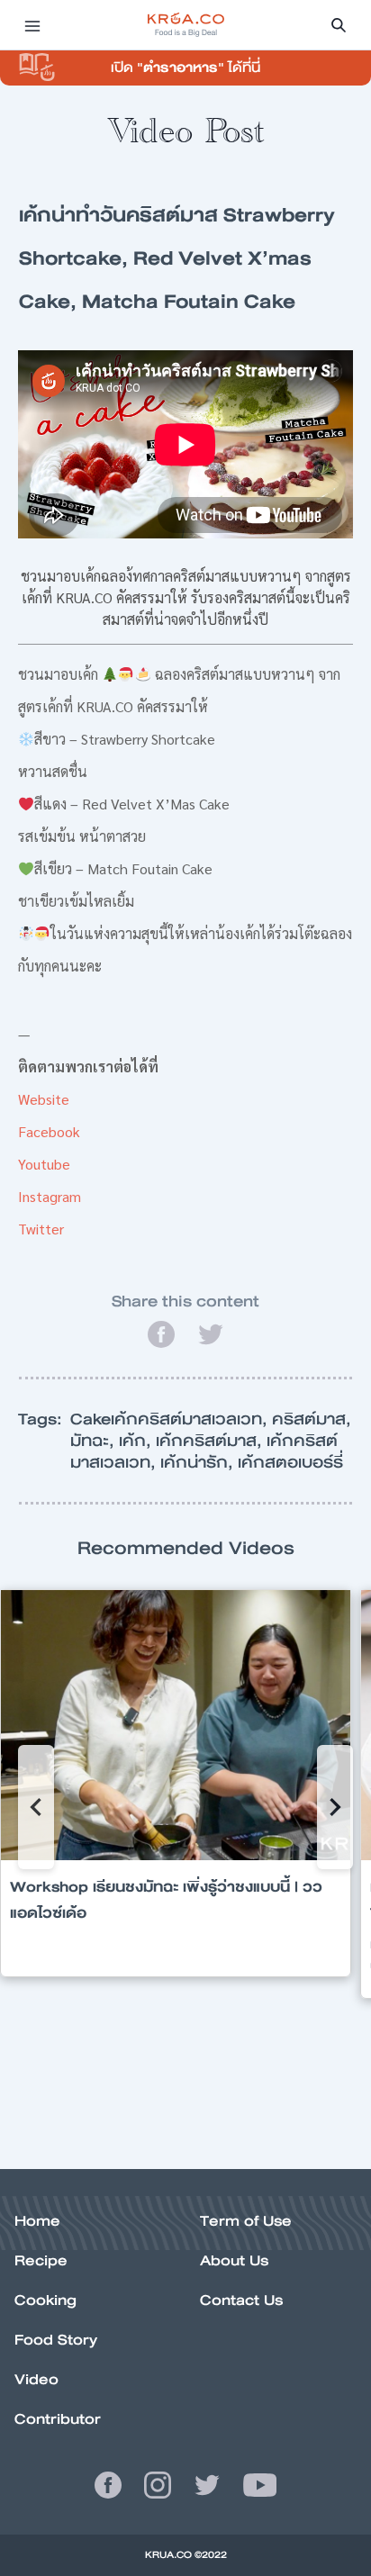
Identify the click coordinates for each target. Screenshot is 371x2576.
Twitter (41, 1229)
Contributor (58, 2419)
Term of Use (246, 2221)
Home (37, 2221)
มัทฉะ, (95, 1441)
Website (44, 1099)
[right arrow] (36, 1807)
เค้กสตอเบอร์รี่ (290, 1462)
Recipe (41, 2260)
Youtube (44, 1164)
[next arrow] (335, 1807)
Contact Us (241, 2300)
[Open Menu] (32, 25)
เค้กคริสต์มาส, (211, 1441)
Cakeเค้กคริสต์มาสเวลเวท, (171, 1419)
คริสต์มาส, (312, 1419)
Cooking (45, 2300)
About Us (234, 2260)
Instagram (50, 1196)
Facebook (49, 1131)
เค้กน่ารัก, (199, 1462)
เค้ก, (137, 1441)
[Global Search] (339, 25)
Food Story (56, 2340)
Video (36, 2379)
